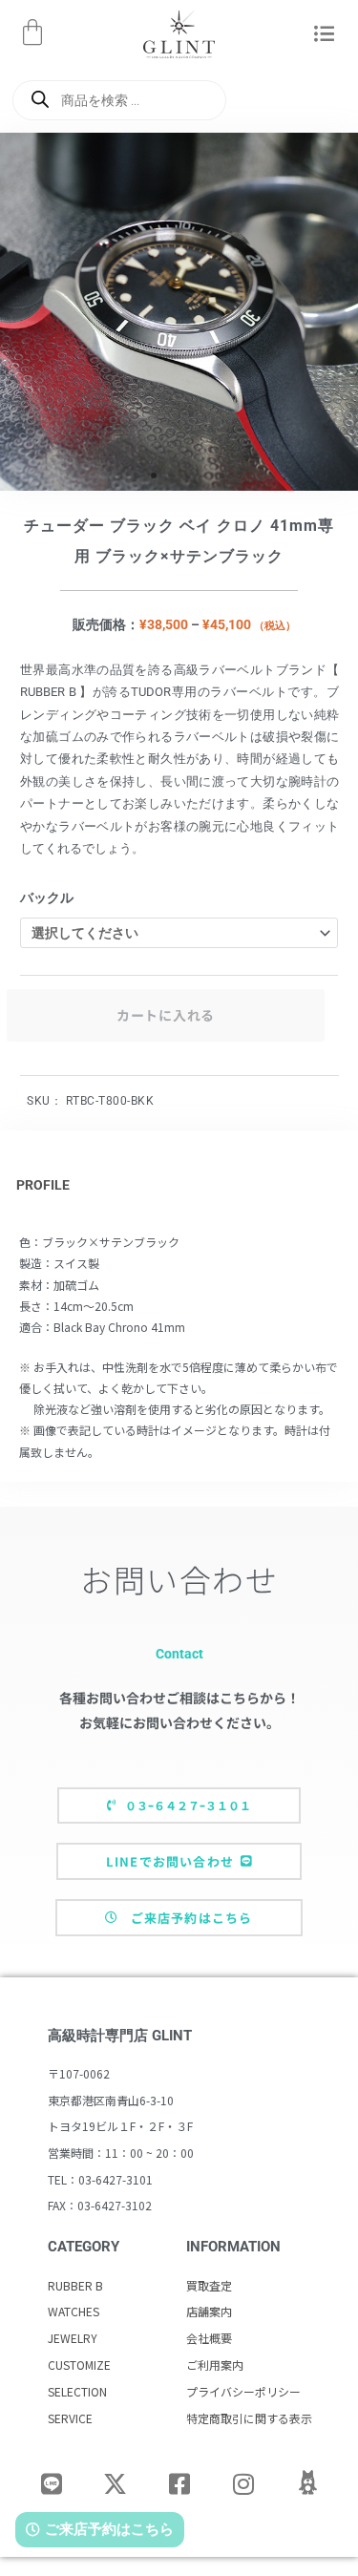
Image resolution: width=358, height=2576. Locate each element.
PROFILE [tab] (43, 1185)
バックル (47, 897)
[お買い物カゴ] (32, 32)
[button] (325, 35)
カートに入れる (166, 1015)
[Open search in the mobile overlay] (119, 100)
